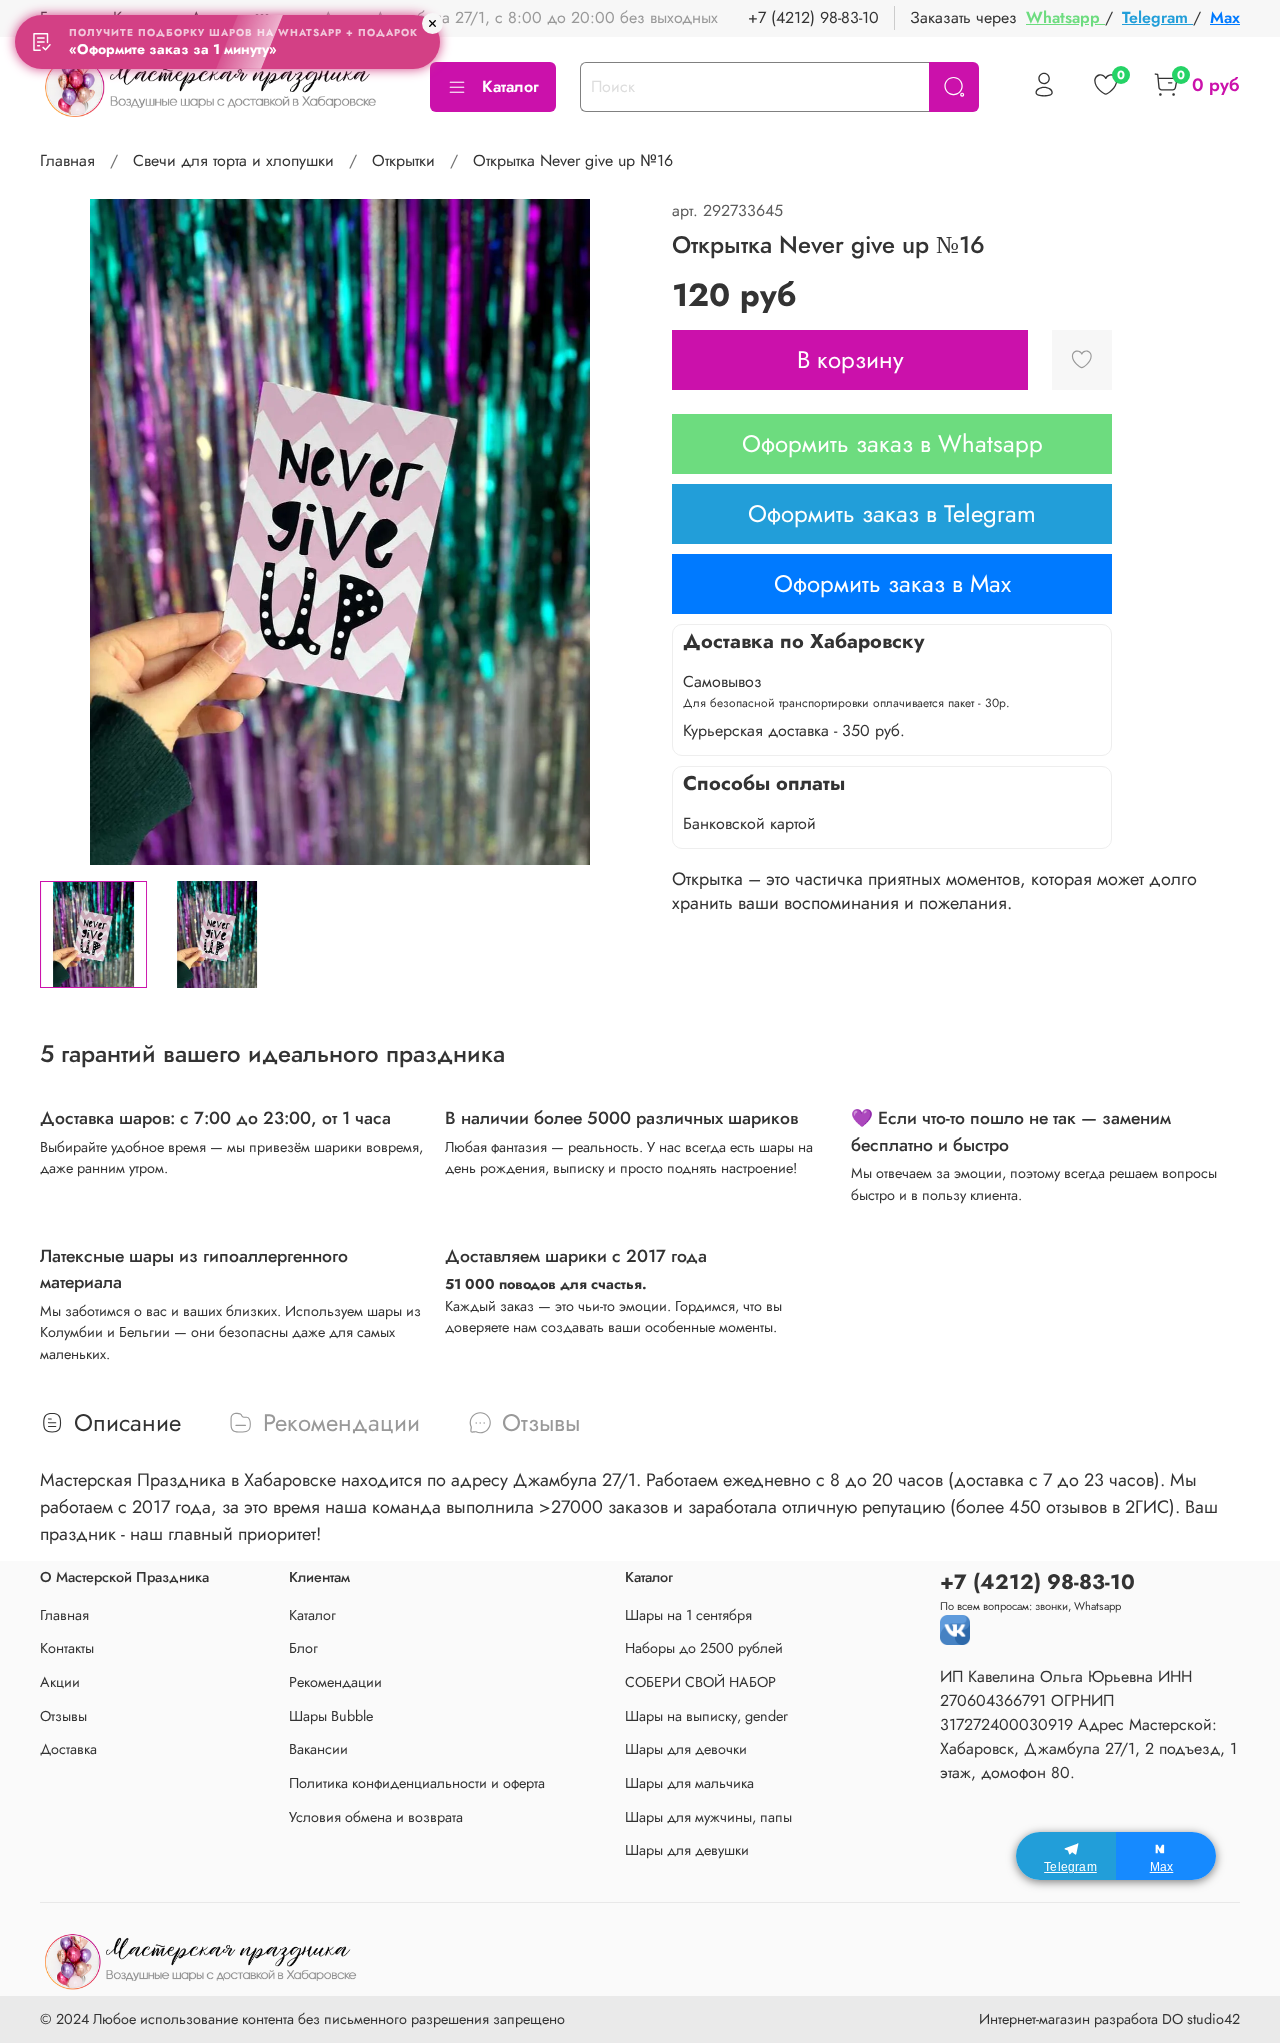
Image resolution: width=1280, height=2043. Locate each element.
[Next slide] (608, 532)
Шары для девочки (686, 1749)
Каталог (510, 86)
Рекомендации (335, 1682)
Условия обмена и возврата (376, 1817)
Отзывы (63, 1716)
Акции (60, 1682)
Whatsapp (1065, 17)
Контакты (67, 1648)
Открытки (403, 160)
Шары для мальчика (689, 1783)
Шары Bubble (331, 1716)
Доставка (68, 1749)
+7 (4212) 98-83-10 (813, 17)
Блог (303, 1648)
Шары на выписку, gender (706, 1716)
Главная (67, 160)
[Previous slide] (72, 532)
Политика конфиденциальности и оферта (417, 1783)
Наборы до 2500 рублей (704, 1648)
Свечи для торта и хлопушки (233, 160)
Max (1225, 17)
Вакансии (318, 1749)
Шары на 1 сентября (688, 1615)
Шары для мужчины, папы (708, 1817)
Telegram (1157, 17)
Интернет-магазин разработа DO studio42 (1109, 2019)
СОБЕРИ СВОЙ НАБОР (700, 1682)
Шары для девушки (687, 1850)
